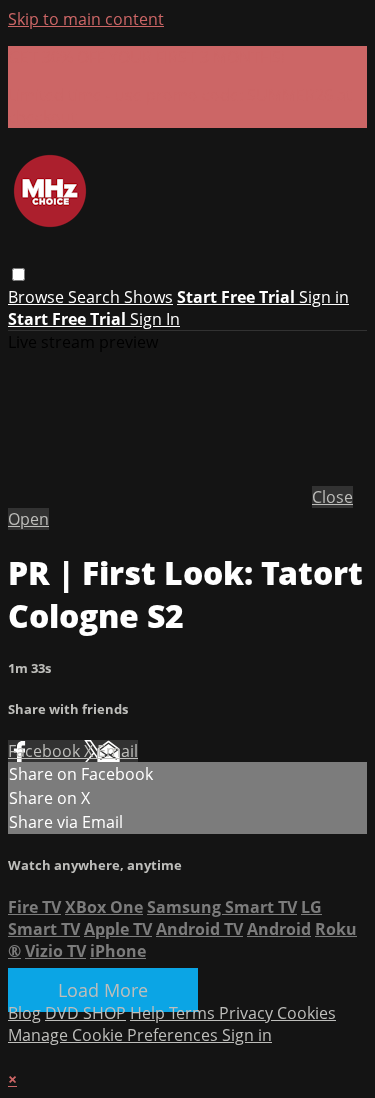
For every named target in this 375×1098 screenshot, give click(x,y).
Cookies (306, 1013)
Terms (194, 1013)
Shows (148, 297)
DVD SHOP (85, 1013)
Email (117, 751)
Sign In (155, 319)
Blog (24, 1013)
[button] (18, 274)
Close (332, 497)
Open (28, 519)
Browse (38, 297)
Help (149, 1013)
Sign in (324, 297)
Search (96, 297)
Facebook (46, 751)
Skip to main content (86, 19)
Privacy (248, 1013)
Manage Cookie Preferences (115, 1035)
